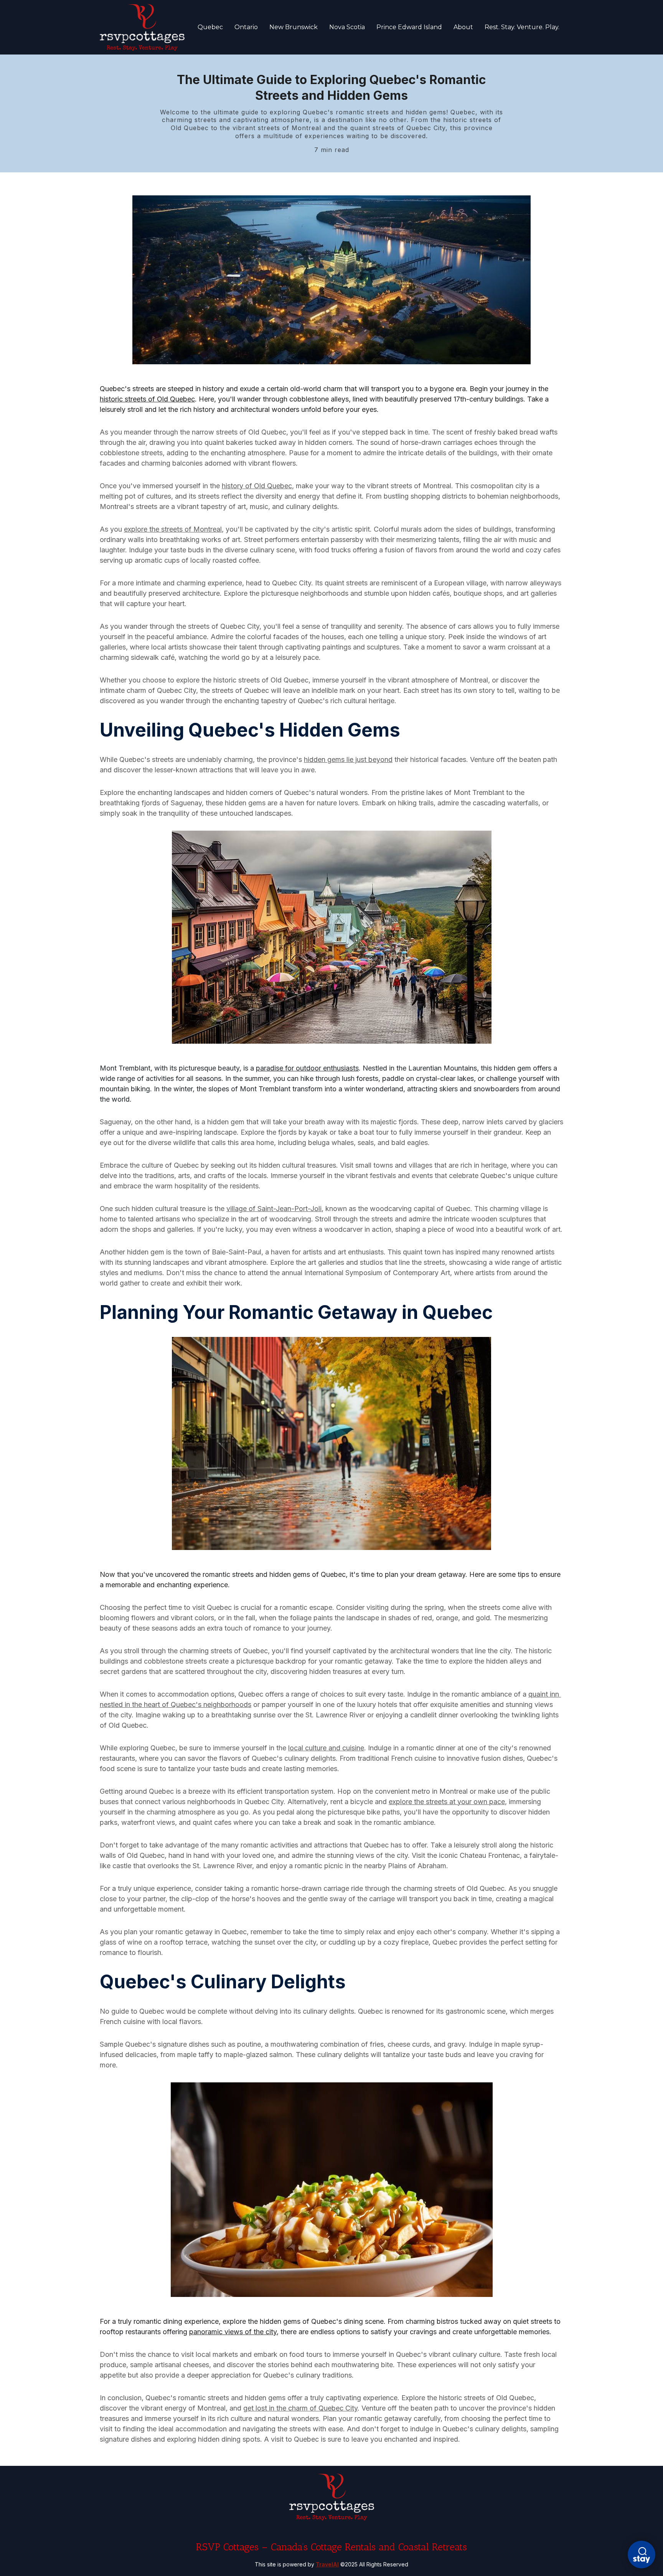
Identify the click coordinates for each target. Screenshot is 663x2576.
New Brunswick (294, 27)
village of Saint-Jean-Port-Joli (274, 1209)
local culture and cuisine (326, 1748)
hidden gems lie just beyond (348, 759)
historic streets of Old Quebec (147, 399)
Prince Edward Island (409, 27)
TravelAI (327, 2564)
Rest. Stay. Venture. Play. (522, 27)
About (463, 27)
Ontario (246, 27)
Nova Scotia (347, 27)
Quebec (210, 27)
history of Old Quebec (257, 486)
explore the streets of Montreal (173, 529)
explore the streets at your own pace (447, 1802)
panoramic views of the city (233, 2332)
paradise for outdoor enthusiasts (307, 1068)
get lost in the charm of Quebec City (300, 2408)
